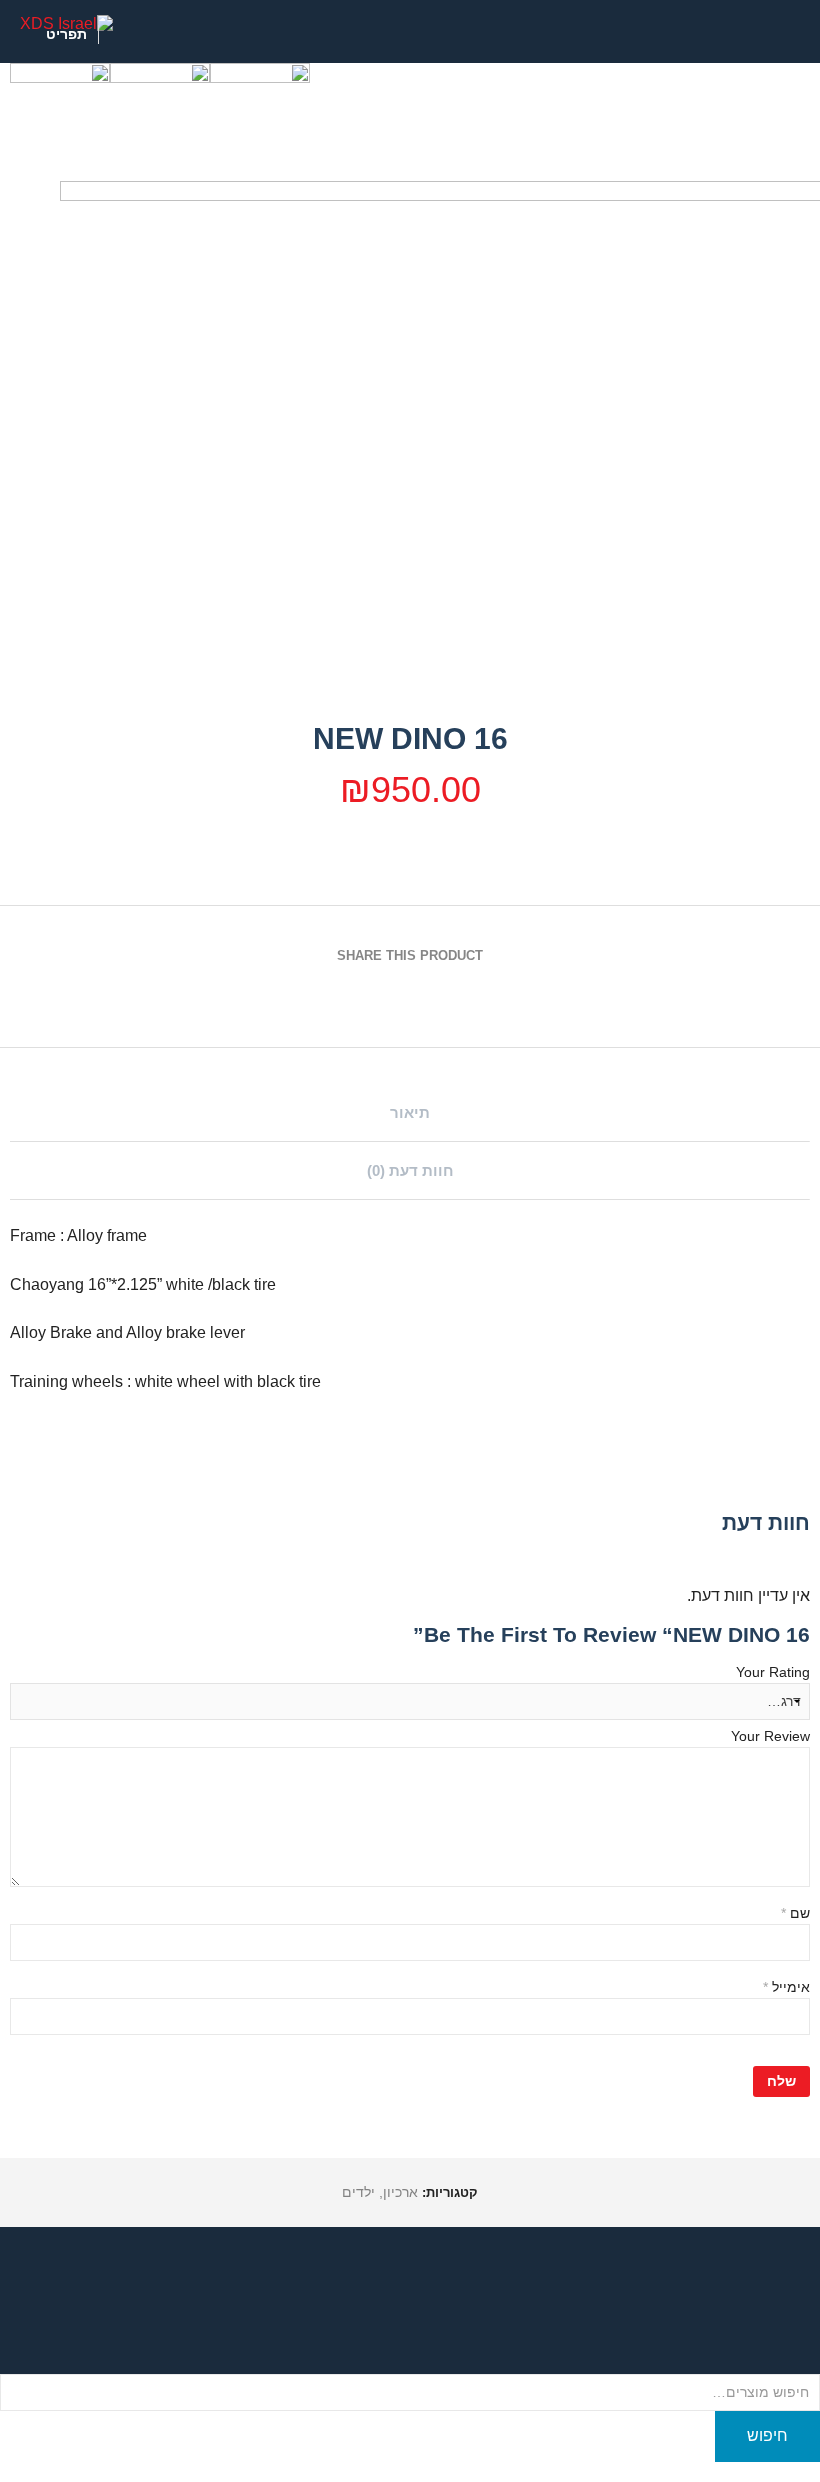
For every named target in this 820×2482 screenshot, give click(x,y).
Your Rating (773, 1672)
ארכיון (400, 2192)
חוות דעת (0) (410, 1170)
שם (795, 1913)
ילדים (358, 2192)
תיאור (410, 1112)
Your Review (770, 1736)
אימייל (786, 1987)
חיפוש (767, 2435)
